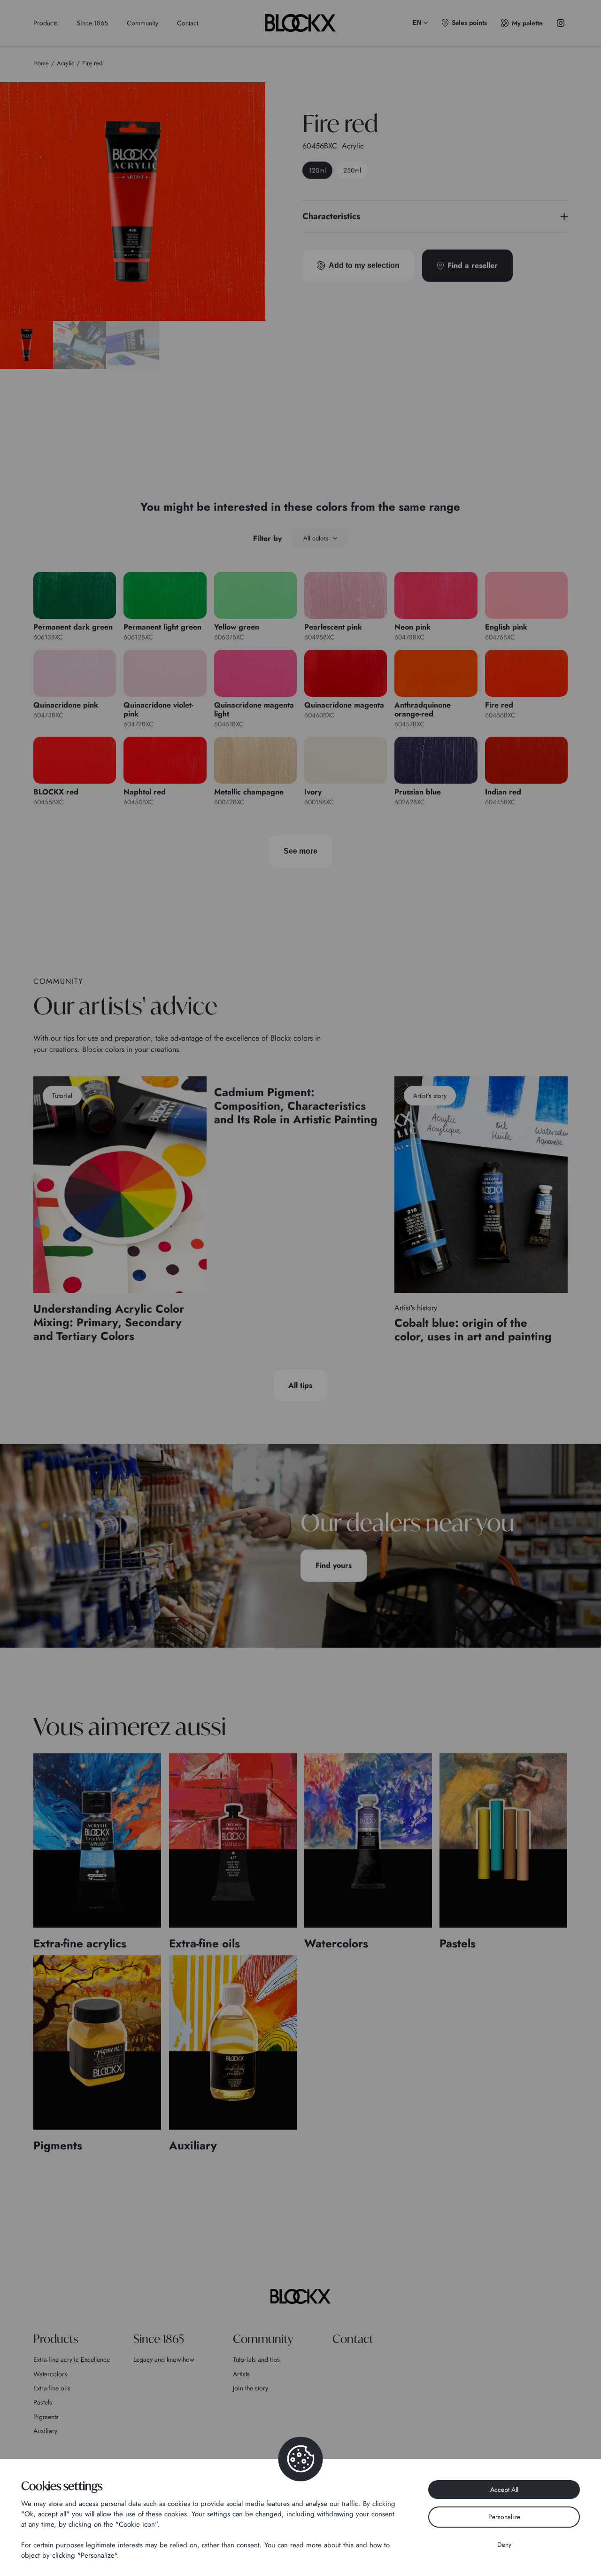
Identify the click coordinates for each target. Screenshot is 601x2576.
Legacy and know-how (164, 2359)
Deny (504, 2545)
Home (41, 63)
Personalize (504, 2517)
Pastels (43, 2402)
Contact (188, 23)
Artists (241, 2374)
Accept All (504, 2490)
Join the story (250, 2388)
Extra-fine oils (52, 2388)
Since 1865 (92, 23)
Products (46, 23)
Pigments (46, 2417)
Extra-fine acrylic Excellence (72, 2359)
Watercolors (50, 2374)
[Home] (300, 2296)
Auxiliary (45, 2431)
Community (143, 23)
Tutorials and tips (256, 2359)
